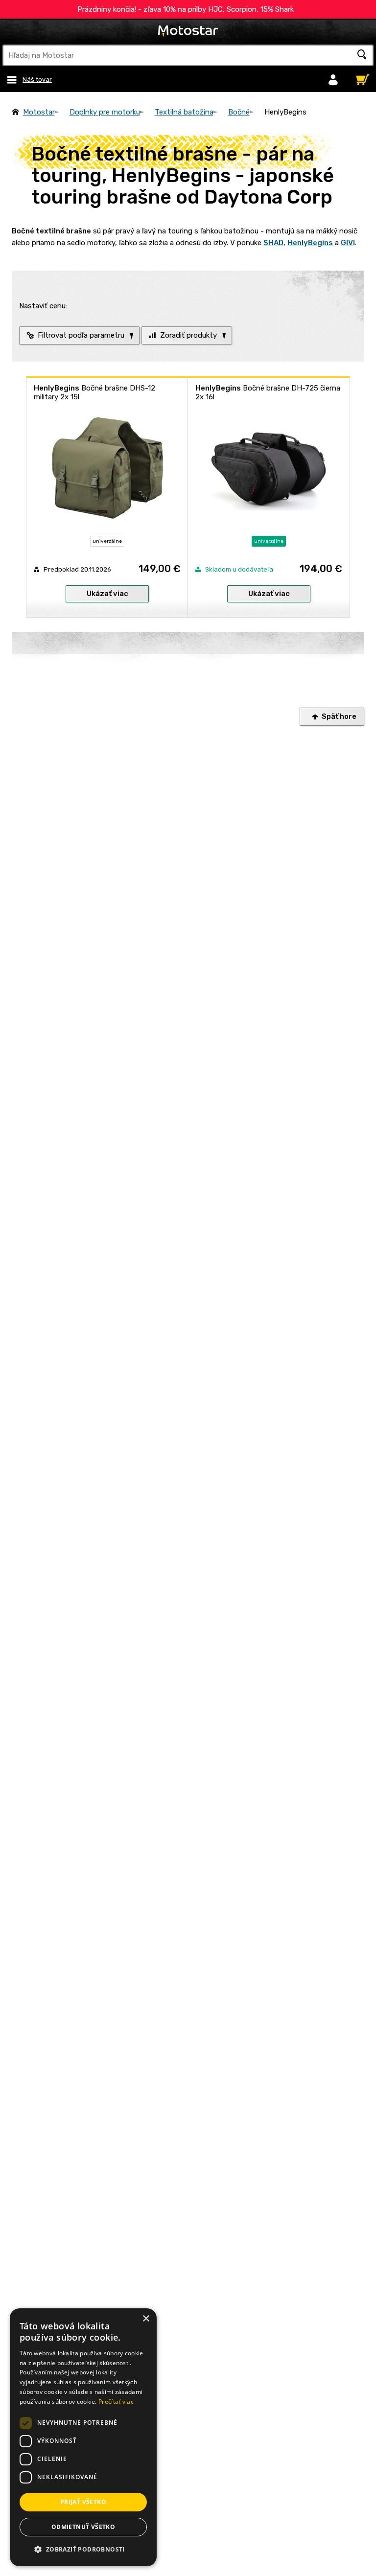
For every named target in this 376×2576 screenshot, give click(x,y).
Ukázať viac (107, 594)
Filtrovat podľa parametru (81, 335)
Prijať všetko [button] (83, 2502)
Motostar (39, 112)
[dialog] (83, 2437)
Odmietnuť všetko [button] (83, 2527)
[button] (83, 2550)
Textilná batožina (184, 112)
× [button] (146, 2319)
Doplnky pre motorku (105, 112)
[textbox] (188, 55)
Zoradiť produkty (188, 335)
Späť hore (339, 716)
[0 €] (360, 77)
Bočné (239, 112)
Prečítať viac (116, 2402)
